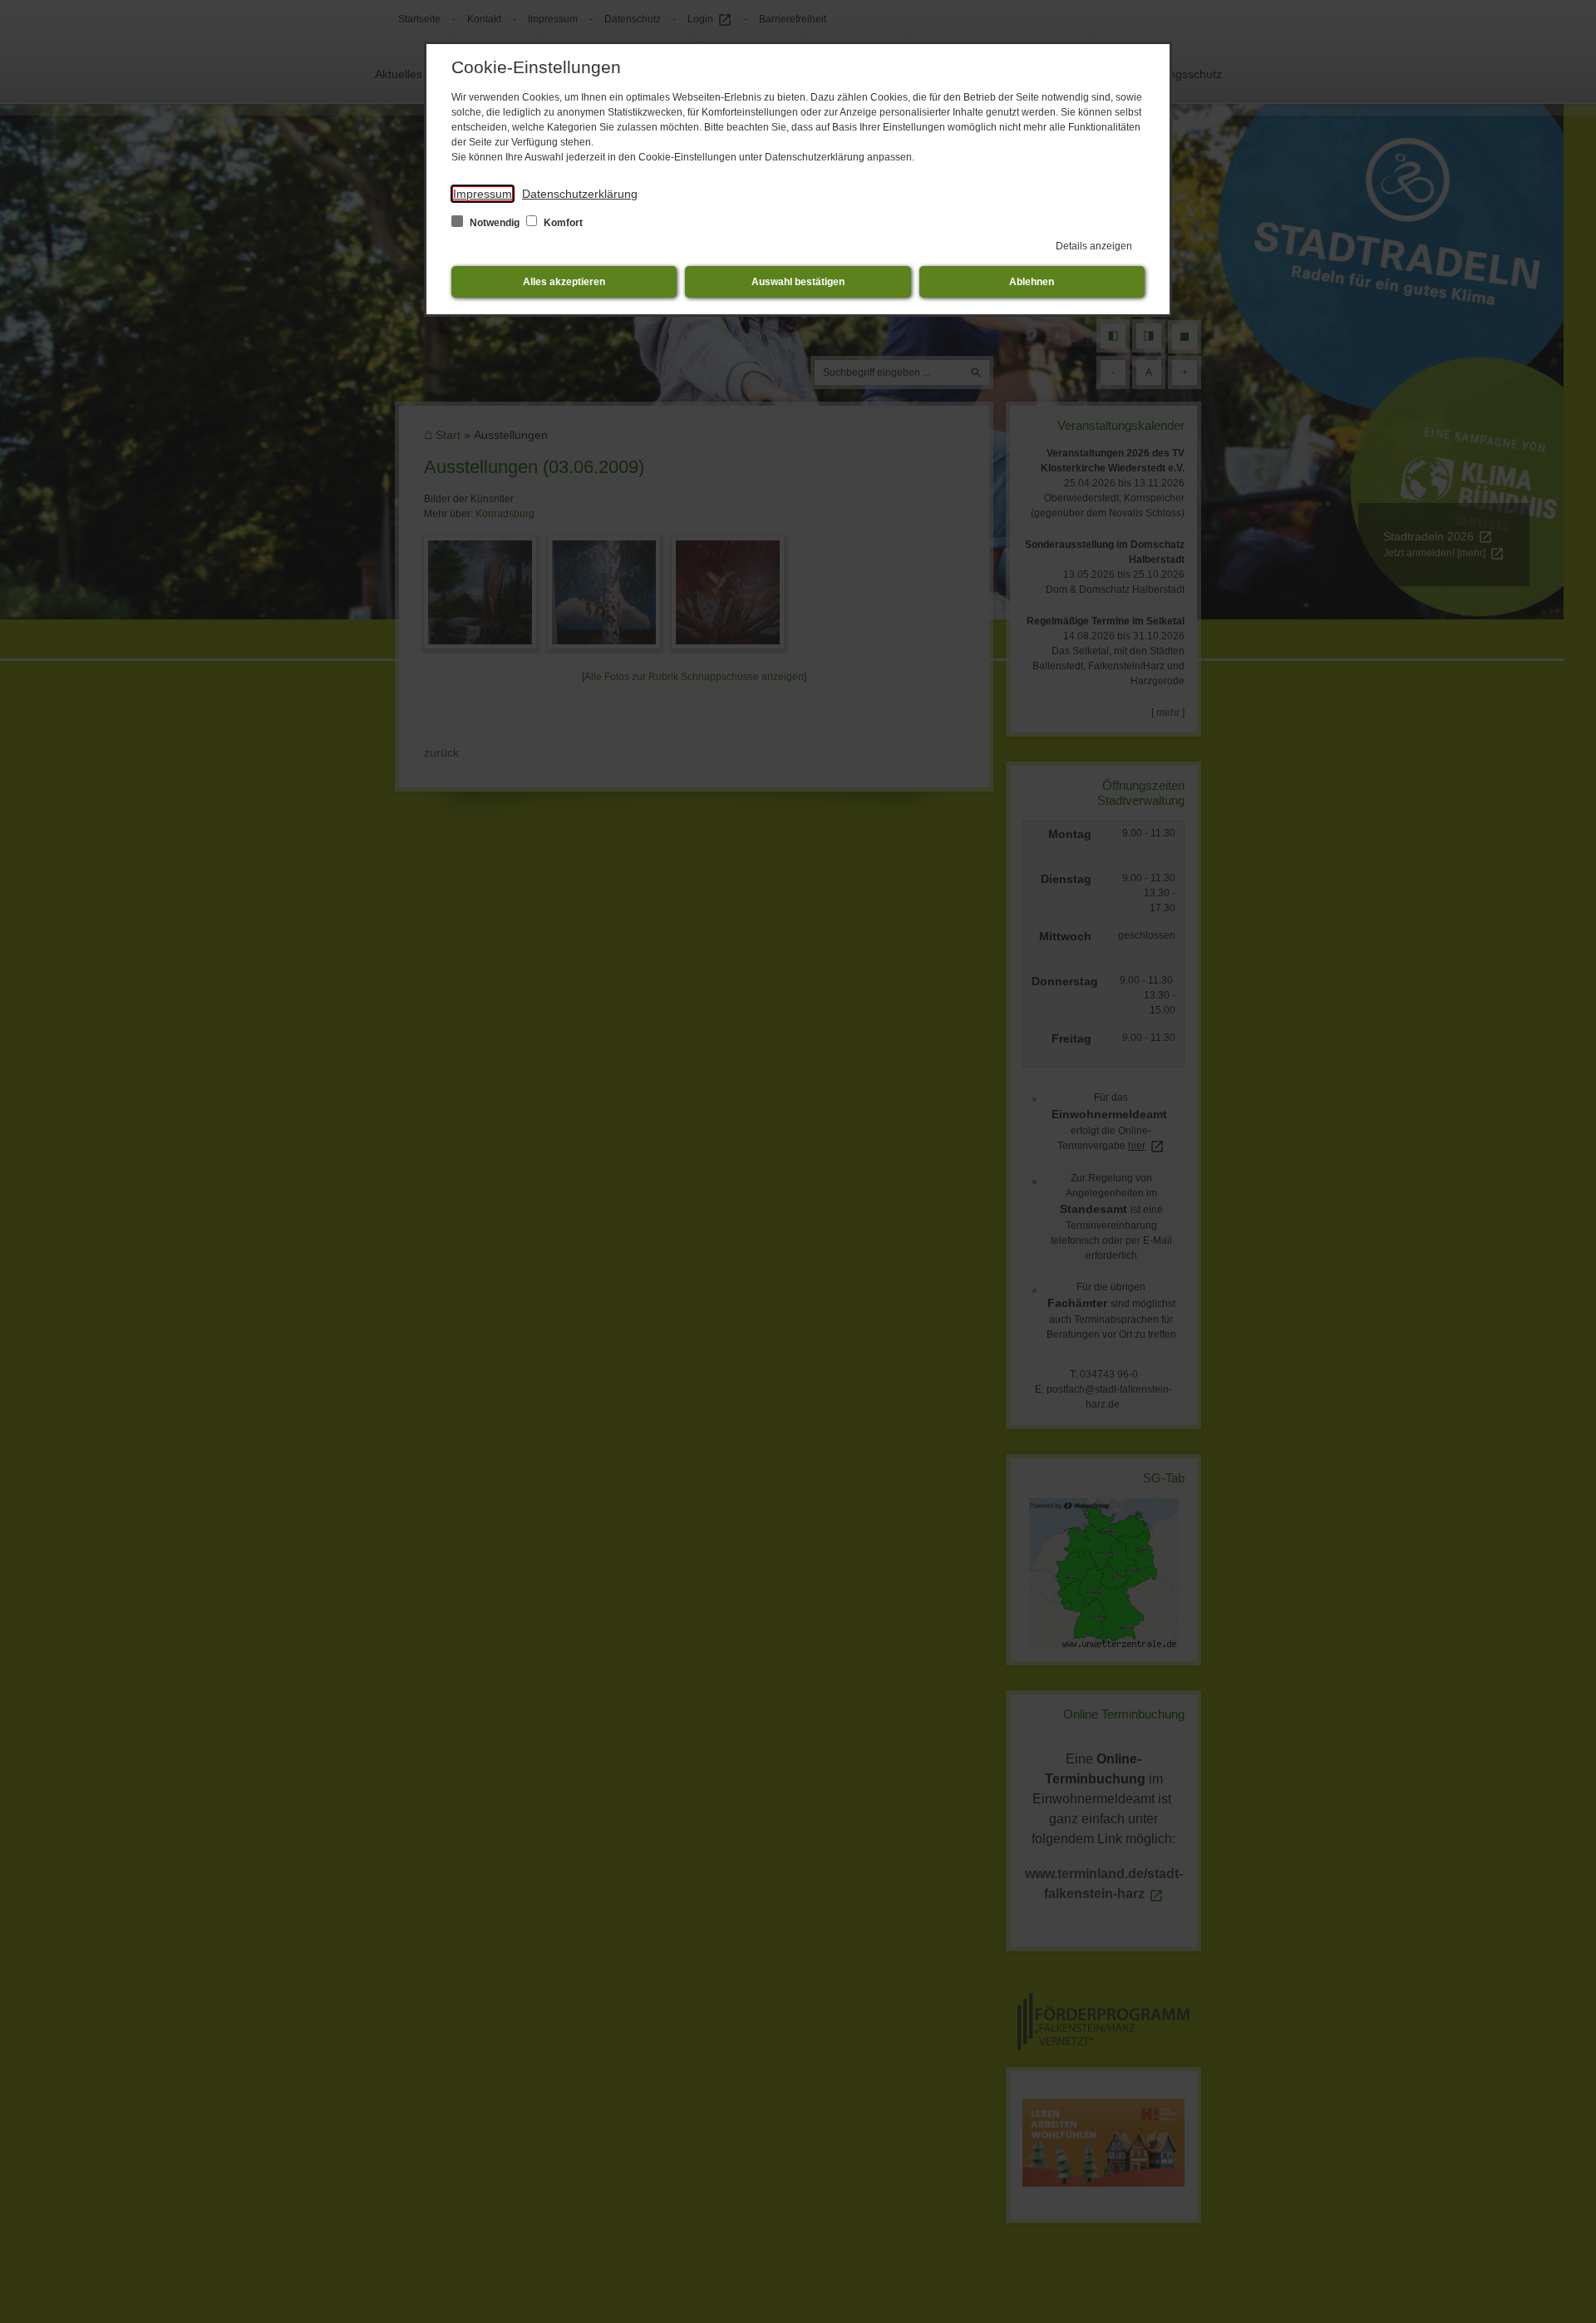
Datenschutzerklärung (580, 194)
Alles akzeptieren (564, 282)
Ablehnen (1032, 282)
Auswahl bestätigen (798, 282)
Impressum (483, 194)
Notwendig (495, 223)
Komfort (562, 223)
